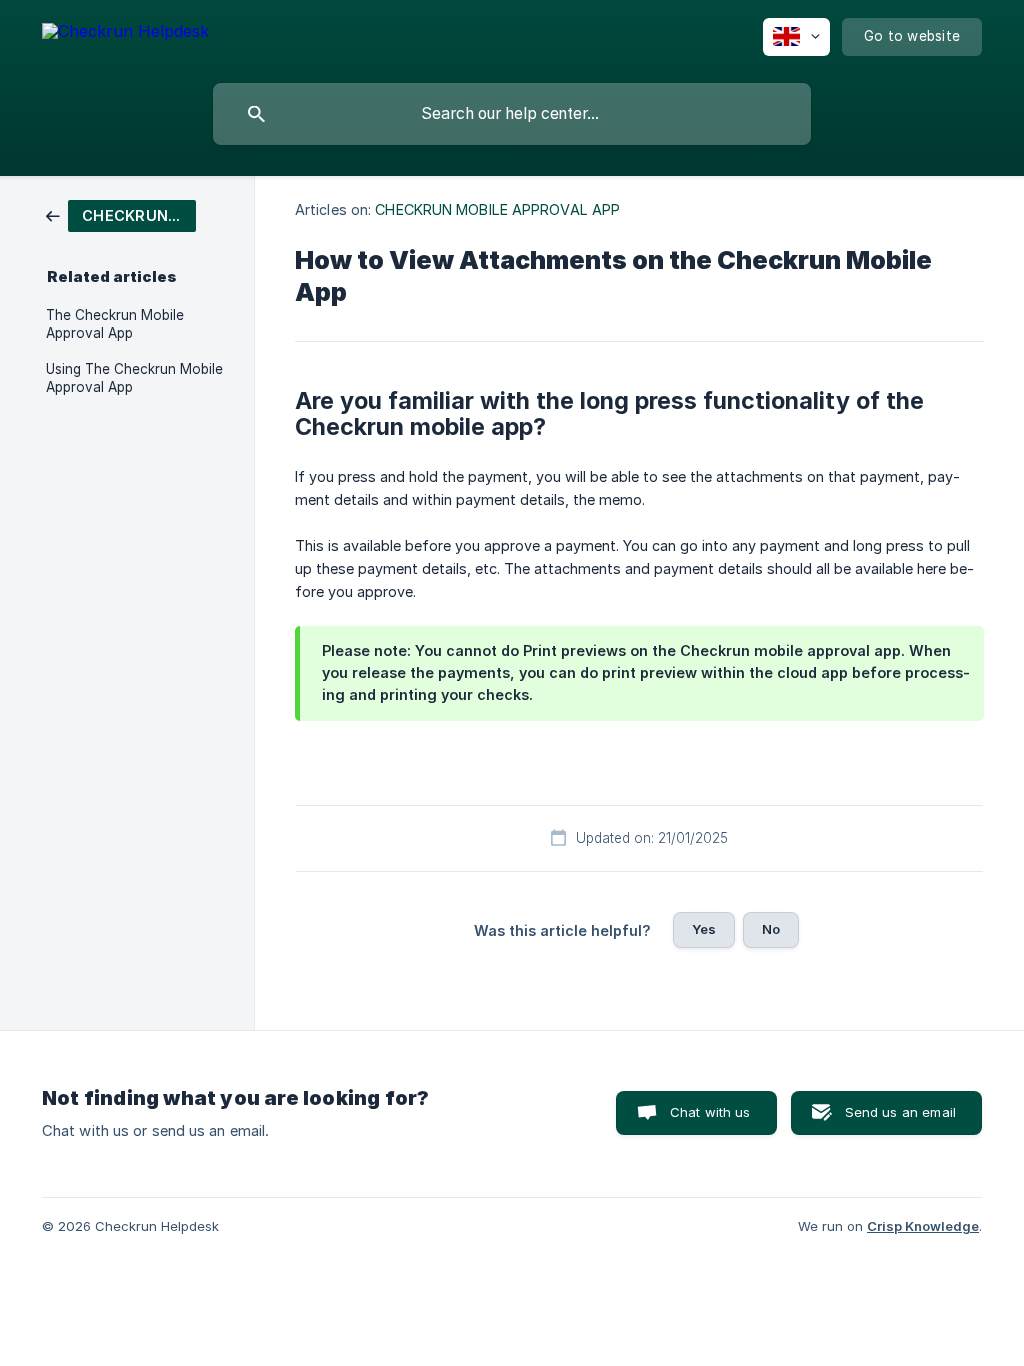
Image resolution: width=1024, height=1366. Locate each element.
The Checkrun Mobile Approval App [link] (115, 324)
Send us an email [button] (900, 1112)
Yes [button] (704, 929)
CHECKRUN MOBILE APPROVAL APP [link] (497, 209)
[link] (121, 214)
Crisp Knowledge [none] (923, 1226)
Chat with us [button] (710, 1112)
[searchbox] (512, 114)
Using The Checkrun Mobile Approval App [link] (134, 378)
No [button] (771, 929)
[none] (125, 34)
